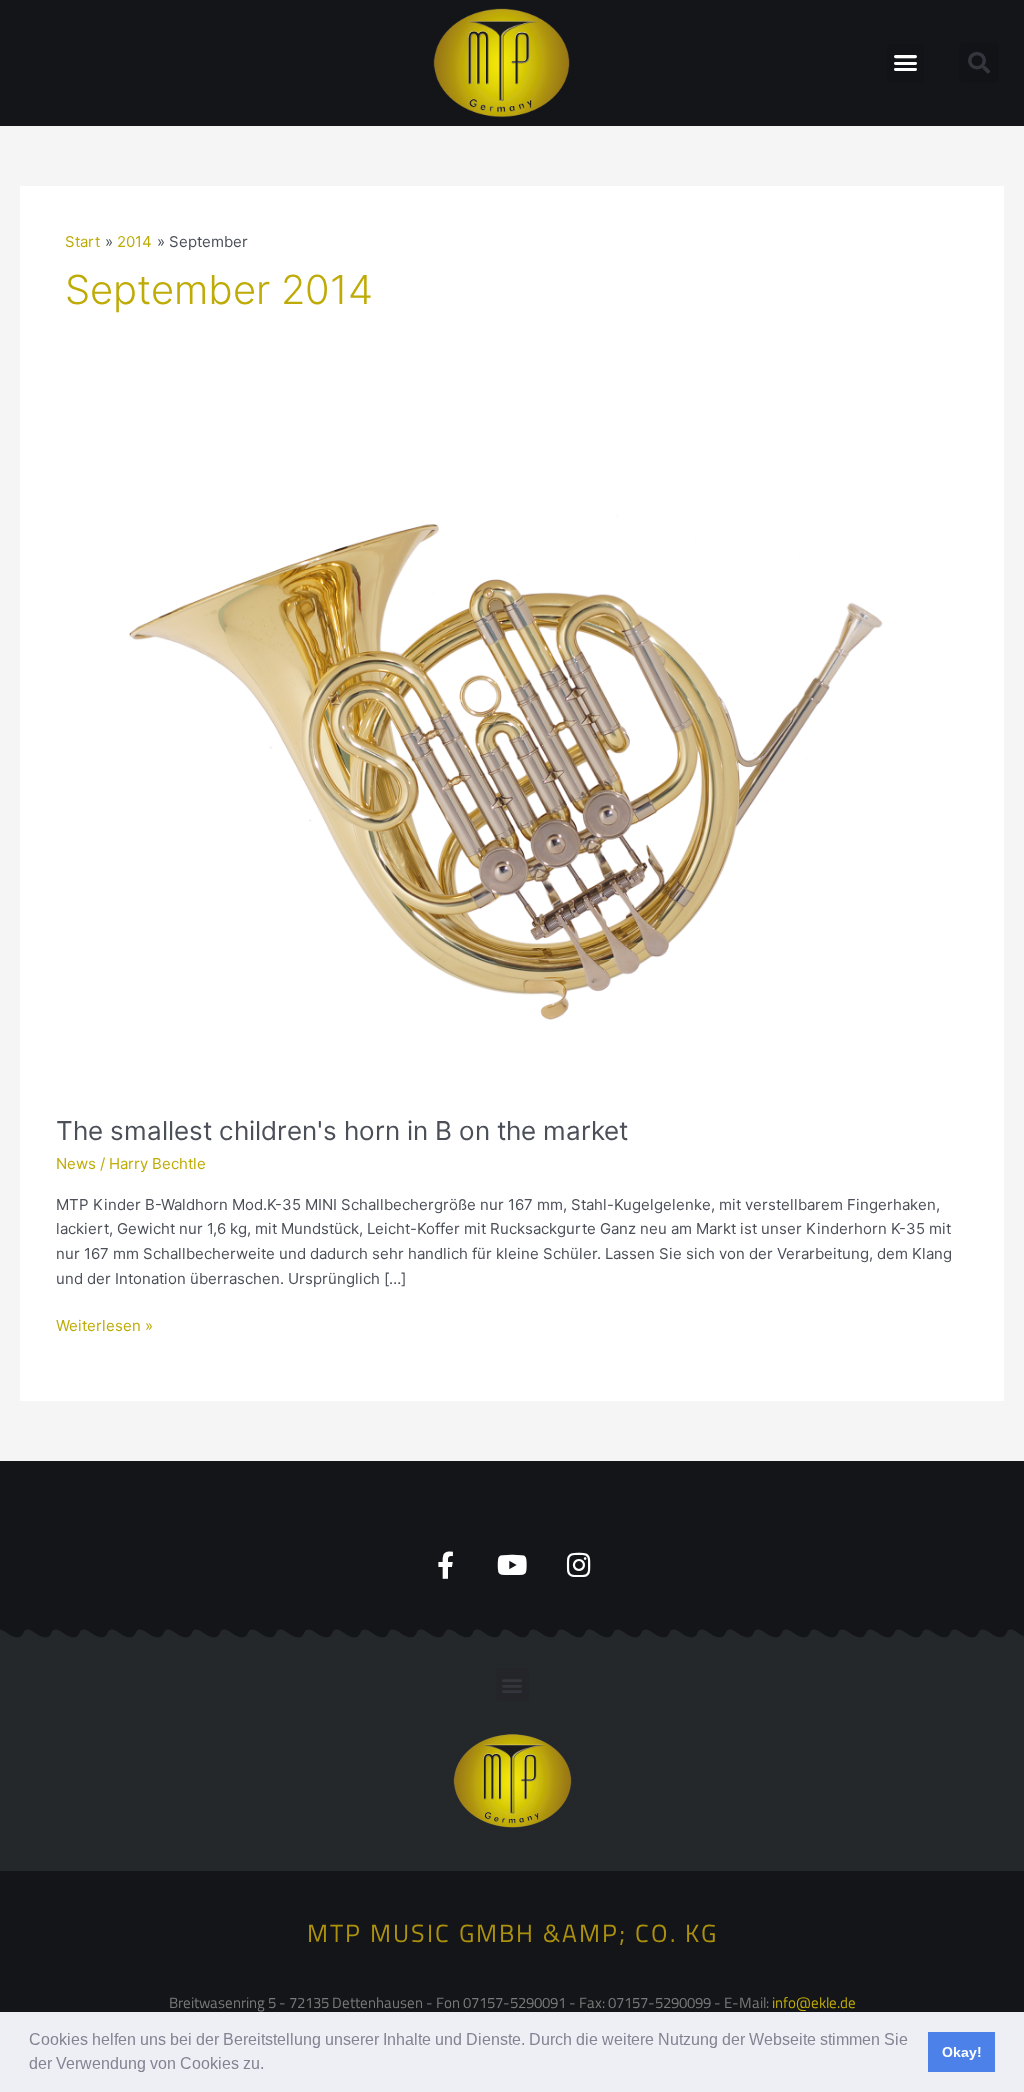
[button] (271, 2066)
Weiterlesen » (104, 1324)
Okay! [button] (962, 2052)
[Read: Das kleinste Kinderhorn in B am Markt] (512, 752)
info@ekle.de (814, 2002)
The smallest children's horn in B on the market (342, 1130)
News (76, 1163)
